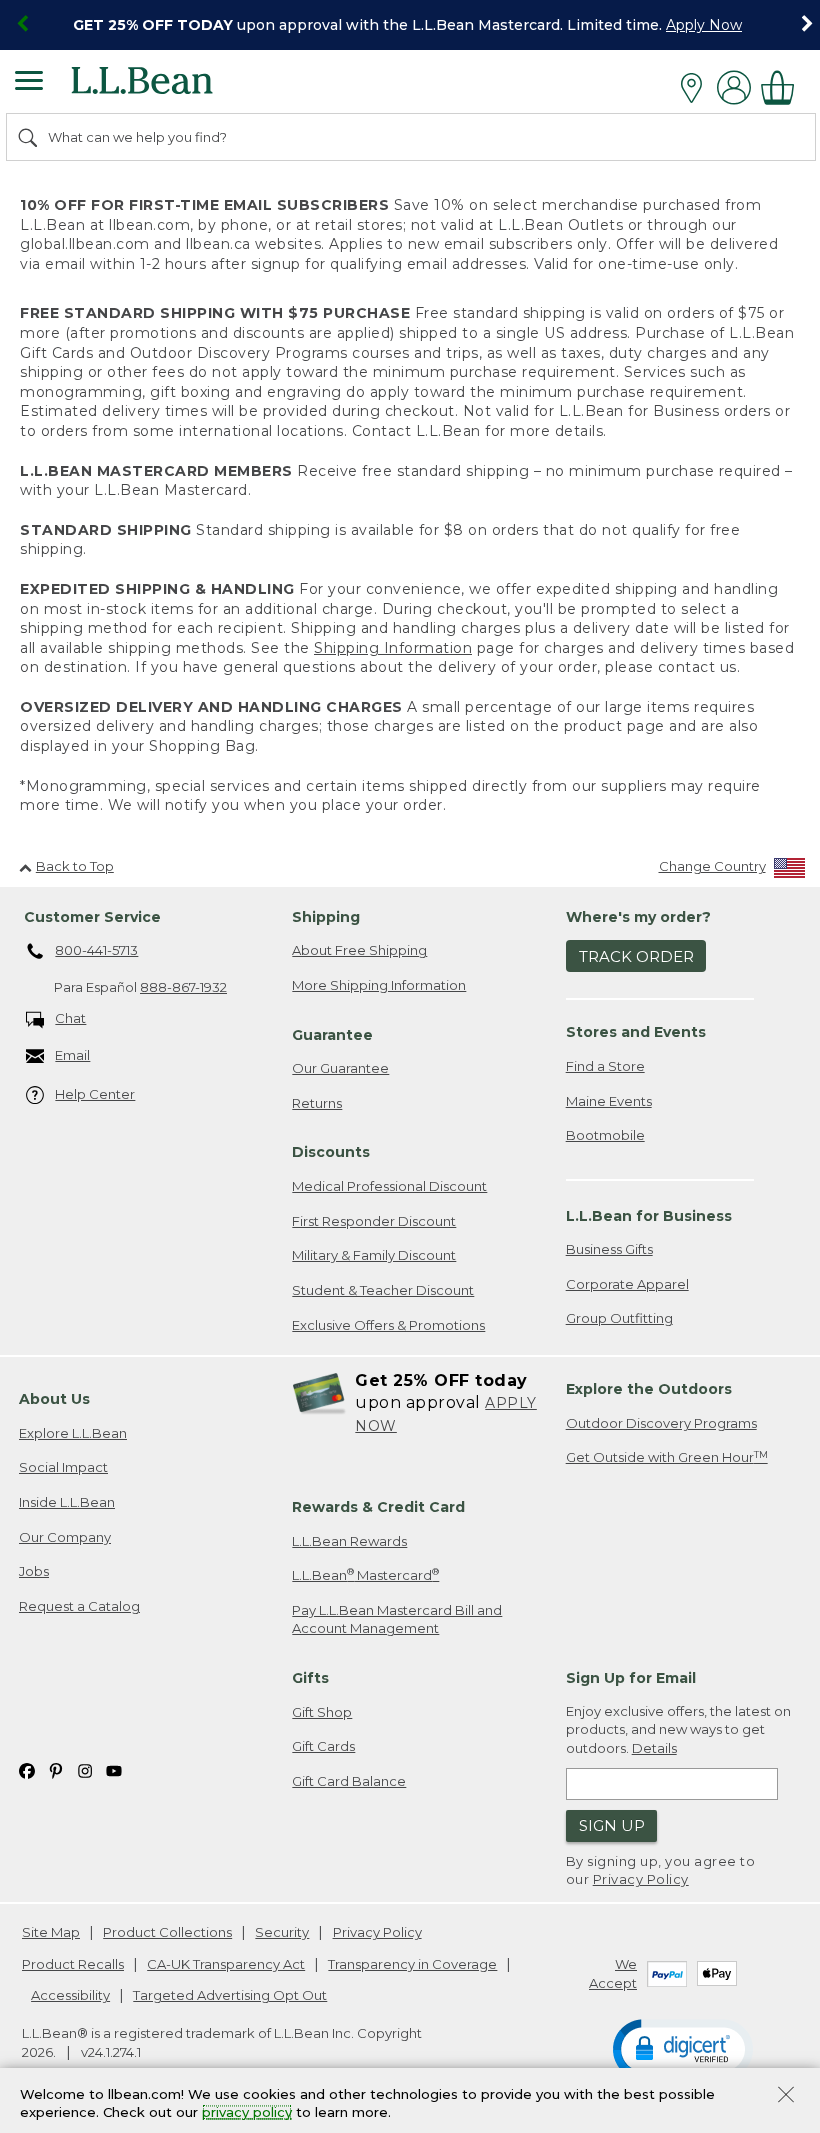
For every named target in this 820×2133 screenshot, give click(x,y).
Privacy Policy (641, 1879)
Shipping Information (393, 648)
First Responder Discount (374, 1221)
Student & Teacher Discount (383, 1290)
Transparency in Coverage (412, 1964)
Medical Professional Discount (389, 1186)
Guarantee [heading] (332, 1035)
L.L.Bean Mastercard (365, 1574)
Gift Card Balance (349, 1781)
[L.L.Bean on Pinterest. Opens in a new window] (56, 1769)
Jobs (34, 1571)
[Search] (29, 137)
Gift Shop (322, 1712)
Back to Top (75, 866)
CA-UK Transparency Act (226, 1964)
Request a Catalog (79, 1606)
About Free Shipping (359, 950)
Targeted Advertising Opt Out (230, 1995)
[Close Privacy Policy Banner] (786, 2096)
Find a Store (605, 1066)
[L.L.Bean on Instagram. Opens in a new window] (85, 1769)
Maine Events (609, 1101)
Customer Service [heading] (92, 917)
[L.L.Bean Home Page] (169, 87)
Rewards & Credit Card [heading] (378, 1507)
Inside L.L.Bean (67, 1502)
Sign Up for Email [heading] (631, 1678)
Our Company (65, 1537)
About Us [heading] (54, 1399)
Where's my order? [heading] (638, 917)
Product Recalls (73, 1964)
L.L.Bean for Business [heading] (649, 1216)
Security (282, 1932)
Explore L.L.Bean (73, 1433)
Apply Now (704, 25)
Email (72, 1055)
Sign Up (612, 1825)
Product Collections (167, 1932)
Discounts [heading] (331, 1152)
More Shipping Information (379, 985)
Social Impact (63, 1467)
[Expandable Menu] (29, 83)
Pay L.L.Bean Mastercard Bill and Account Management (397, 1619)
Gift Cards (323, 1746)
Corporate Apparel (627, 1284)
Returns (317, 1103)
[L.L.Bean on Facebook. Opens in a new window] (27, 1769)
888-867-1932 (183, 987)
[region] (410, 25)
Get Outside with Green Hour (667, 1457)
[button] (683, 2048)
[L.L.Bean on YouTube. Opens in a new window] (114, 1769)
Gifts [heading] (310, 1678)
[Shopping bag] (783, 87)
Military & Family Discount (374, 1255)
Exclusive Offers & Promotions (388, 1325)
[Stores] (696, 88)
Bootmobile (605, 1135)
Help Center (95, 1094)
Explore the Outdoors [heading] (649, 1389)
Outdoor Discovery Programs (661, 1423)
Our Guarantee (340, 1068)
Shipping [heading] (326, 917)
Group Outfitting (619, 1318)
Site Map (51, 1932)
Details (654, 1748)
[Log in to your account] (734, 87)
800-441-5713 (96, 950)
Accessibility (70, 1995)
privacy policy (247, 2113)
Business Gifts (609, 1249)
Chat (70, 1018)
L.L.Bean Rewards (349, 1541)
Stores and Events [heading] (636, 1032)
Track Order (636, 956)
